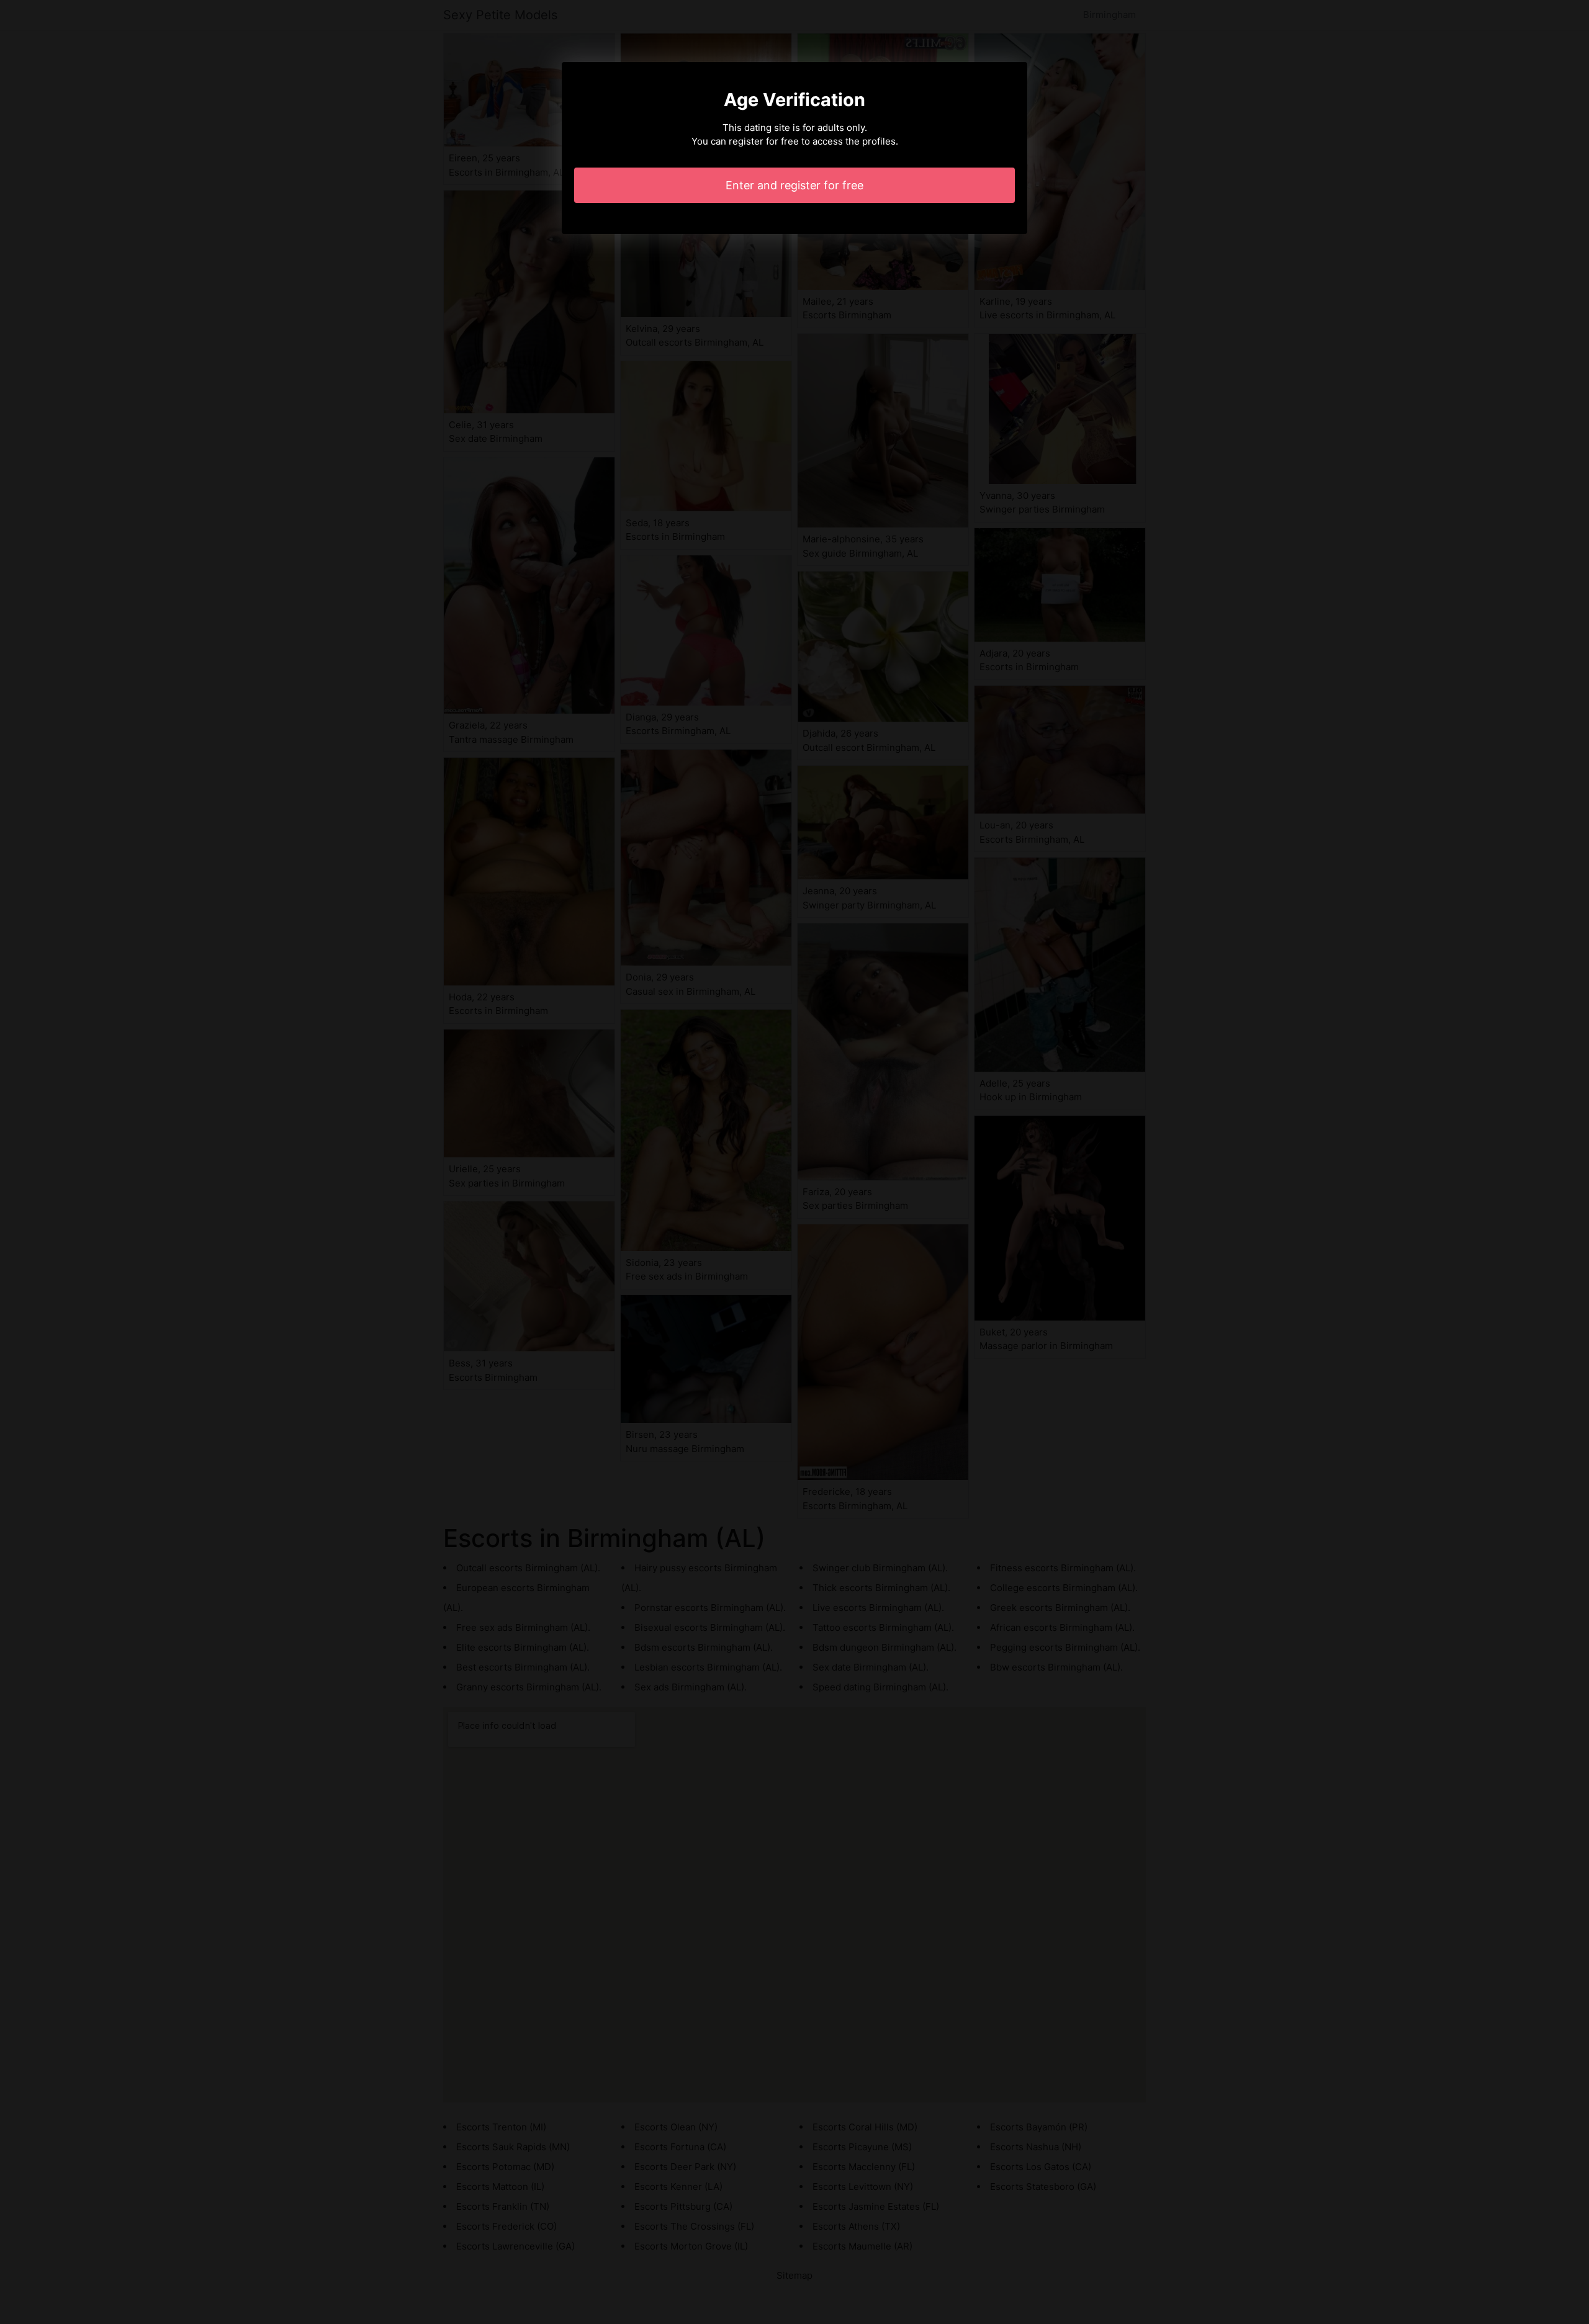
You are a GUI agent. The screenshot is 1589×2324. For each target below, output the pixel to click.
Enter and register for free (794, 185)
